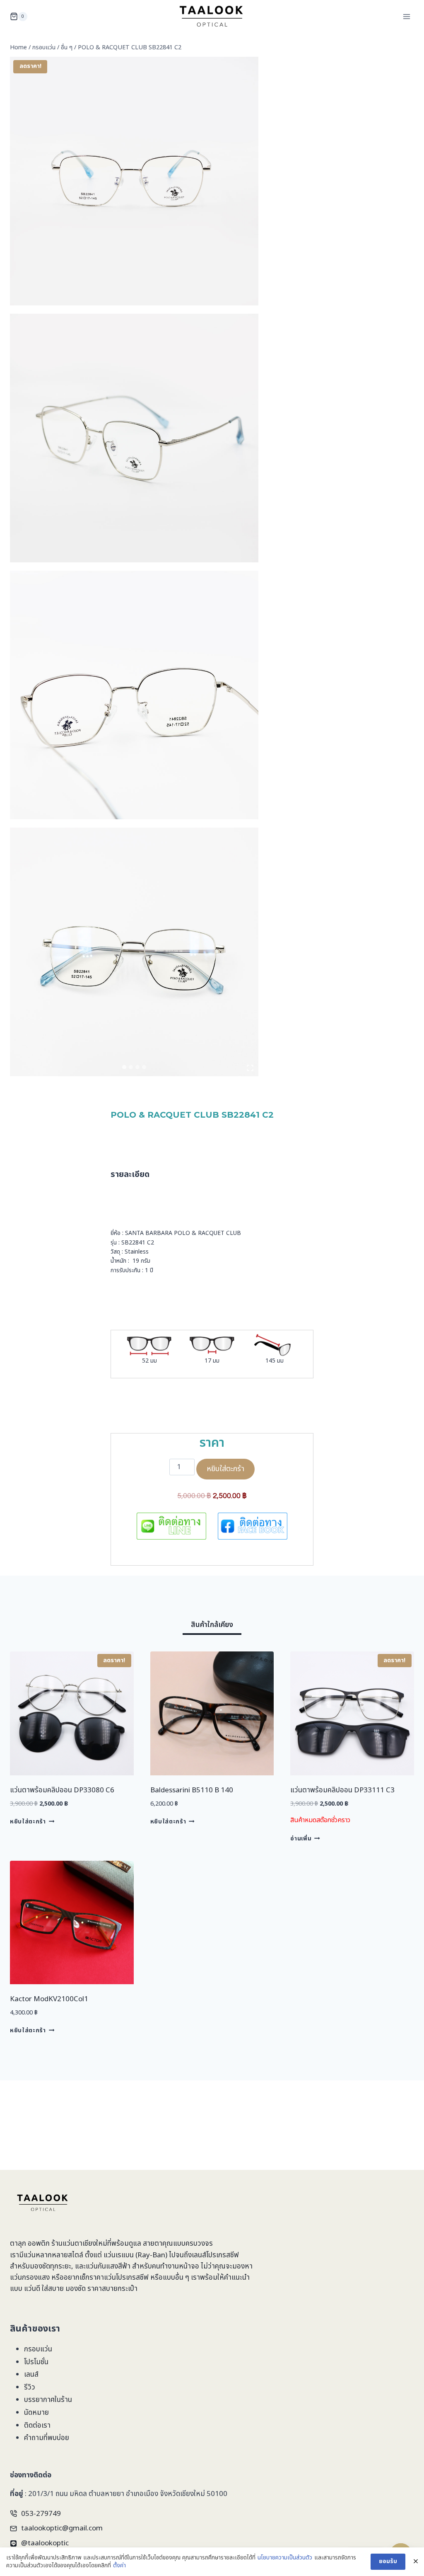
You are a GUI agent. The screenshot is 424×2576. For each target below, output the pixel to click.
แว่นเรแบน (119, 2255)
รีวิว (30, 2387)
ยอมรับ (388, 2561)
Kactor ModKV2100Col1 (49, 1999)
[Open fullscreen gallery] (250, 1068)
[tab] (124, 1067)
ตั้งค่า (119, 2566)
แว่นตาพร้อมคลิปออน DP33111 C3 (342, 1790)
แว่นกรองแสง (30, 2278)
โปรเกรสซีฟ (223, 2255)
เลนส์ (31, 2375)
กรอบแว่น (38, 2349)
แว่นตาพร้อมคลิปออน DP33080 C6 (62, 1790)
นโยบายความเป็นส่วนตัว (285, 2558)
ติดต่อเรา (37, 2426)
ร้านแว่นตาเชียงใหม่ (79, 2244)
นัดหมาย (36, 2413)
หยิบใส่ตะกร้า (225, 1469)
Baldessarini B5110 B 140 (192, 1790)
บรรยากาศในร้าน (48, 2400)
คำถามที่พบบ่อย (47, 2438)
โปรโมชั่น (36, 2362)
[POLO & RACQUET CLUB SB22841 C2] (134, 181)
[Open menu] (406, 16)
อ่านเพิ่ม (301, 1838)
